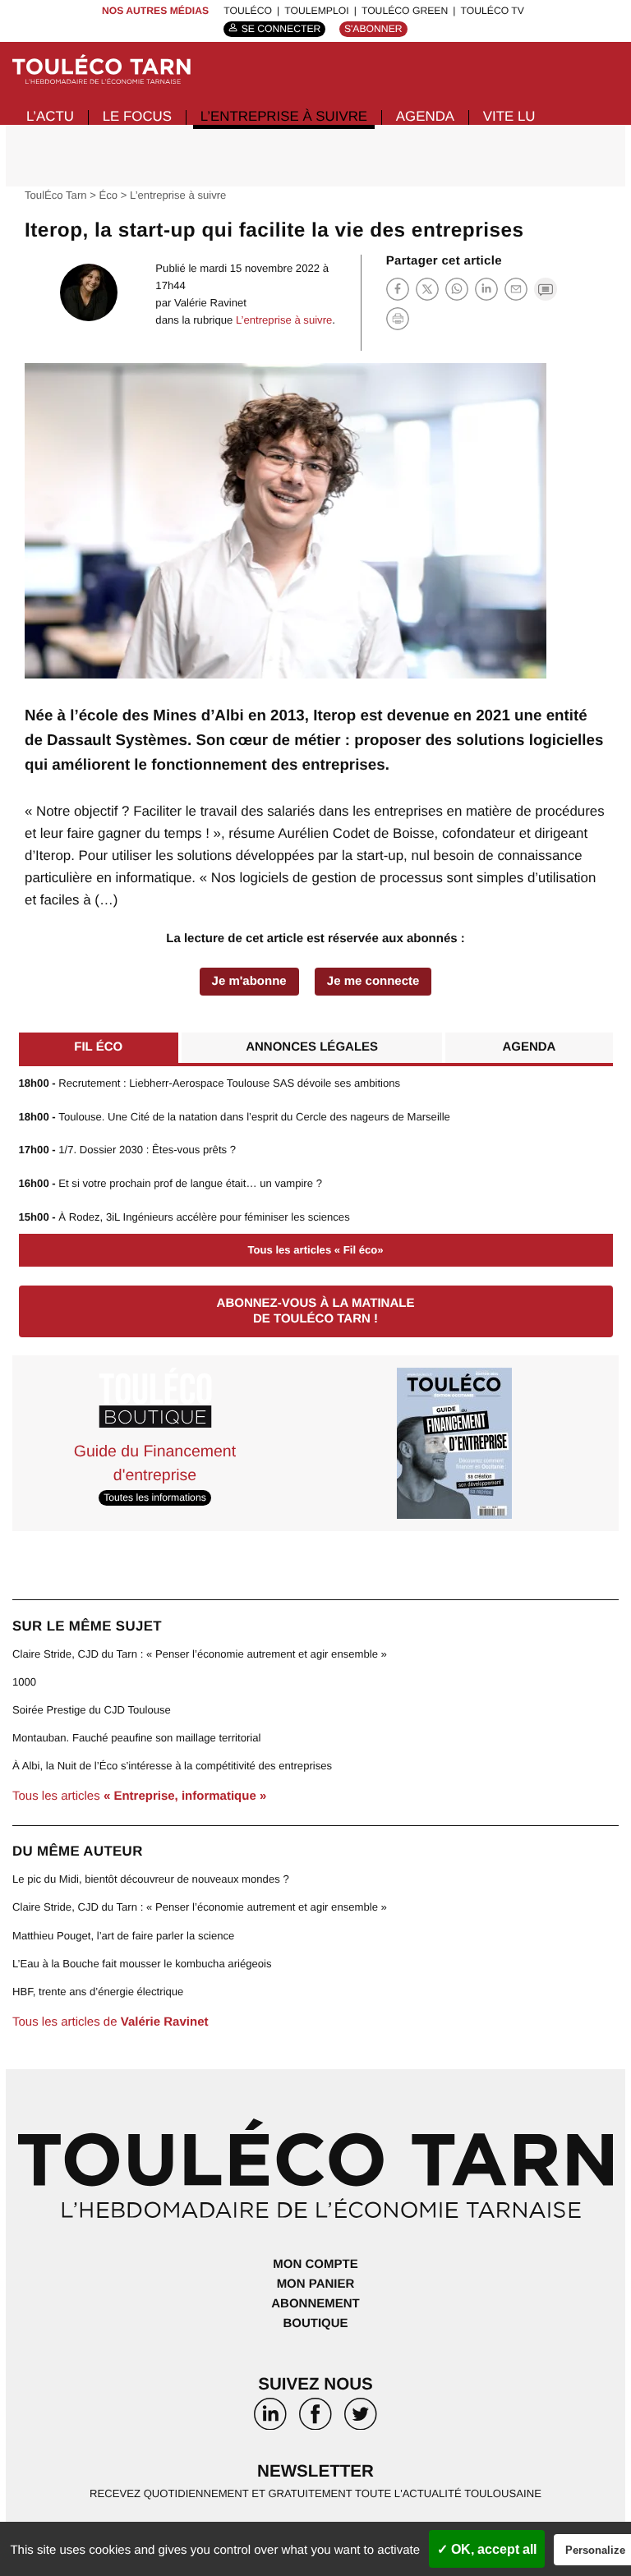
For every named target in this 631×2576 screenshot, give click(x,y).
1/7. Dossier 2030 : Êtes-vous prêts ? (128, 1150)
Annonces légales (312, 1047)
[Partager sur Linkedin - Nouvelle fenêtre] (486, 289)
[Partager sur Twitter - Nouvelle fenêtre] (427, 289)
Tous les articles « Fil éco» (315, 1250)
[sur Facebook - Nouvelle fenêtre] (316, 2419)
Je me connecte (373, 981)
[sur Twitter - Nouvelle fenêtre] (360, 2419)
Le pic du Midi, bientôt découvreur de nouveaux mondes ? (151, 1879)
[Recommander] (516, 289)
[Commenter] (546, 289)
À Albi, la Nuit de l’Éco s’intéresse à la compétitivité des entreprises (172, 1766)
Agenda (425, 116)
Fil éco (98, 1047)
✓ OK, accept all (487, 2549)
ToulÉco (248, 11)
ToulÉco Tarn (56, 195)
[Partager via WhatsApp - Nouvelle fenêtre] (457, 289)
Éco (109, 195)
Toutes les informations (154, 1498)
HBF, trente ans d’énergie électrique (98, 1992)
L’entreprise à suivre (284, 116)
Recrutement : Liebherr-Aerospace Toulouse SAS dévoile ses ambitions (210, 1083)
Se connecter (281, 29)
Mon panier (316, 2284)
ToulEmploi (316, 11)
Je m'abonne (249, 981)
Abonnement (315, 2304)
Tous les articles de (110, 2022)
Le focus (137, 116)
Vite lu (509, 116)
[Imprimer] (398, 319)
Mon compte (315, 2264)
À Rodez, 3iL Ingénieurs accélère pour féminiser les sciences (184, 1217)
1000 (24, 1682)
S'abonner (373, 29)
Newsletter (315, 2471)
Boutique (315, 2323)
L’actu (50, 116)
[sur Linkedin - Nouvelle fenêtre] (271, 2419)
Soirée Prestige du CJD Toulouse (92, 1710)
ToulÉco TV (493, 11)
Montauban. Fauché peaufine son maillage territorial (136, 1738)
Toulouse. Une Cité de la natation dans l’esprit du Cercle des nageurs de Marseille (235, 1117)
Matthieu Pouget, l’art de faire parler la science (123, 1936)
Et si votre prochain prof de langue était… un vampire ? (170, 1183)
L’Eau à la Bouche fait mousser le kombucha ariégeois (142, 1964)
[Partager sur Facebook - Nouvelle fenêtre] (398, 289)
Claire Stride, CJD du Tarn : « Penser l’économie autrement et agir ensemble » (200, 1654)
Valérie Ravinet (210, 303)
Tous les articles (139, 1796)
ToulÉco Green (405, 11)
